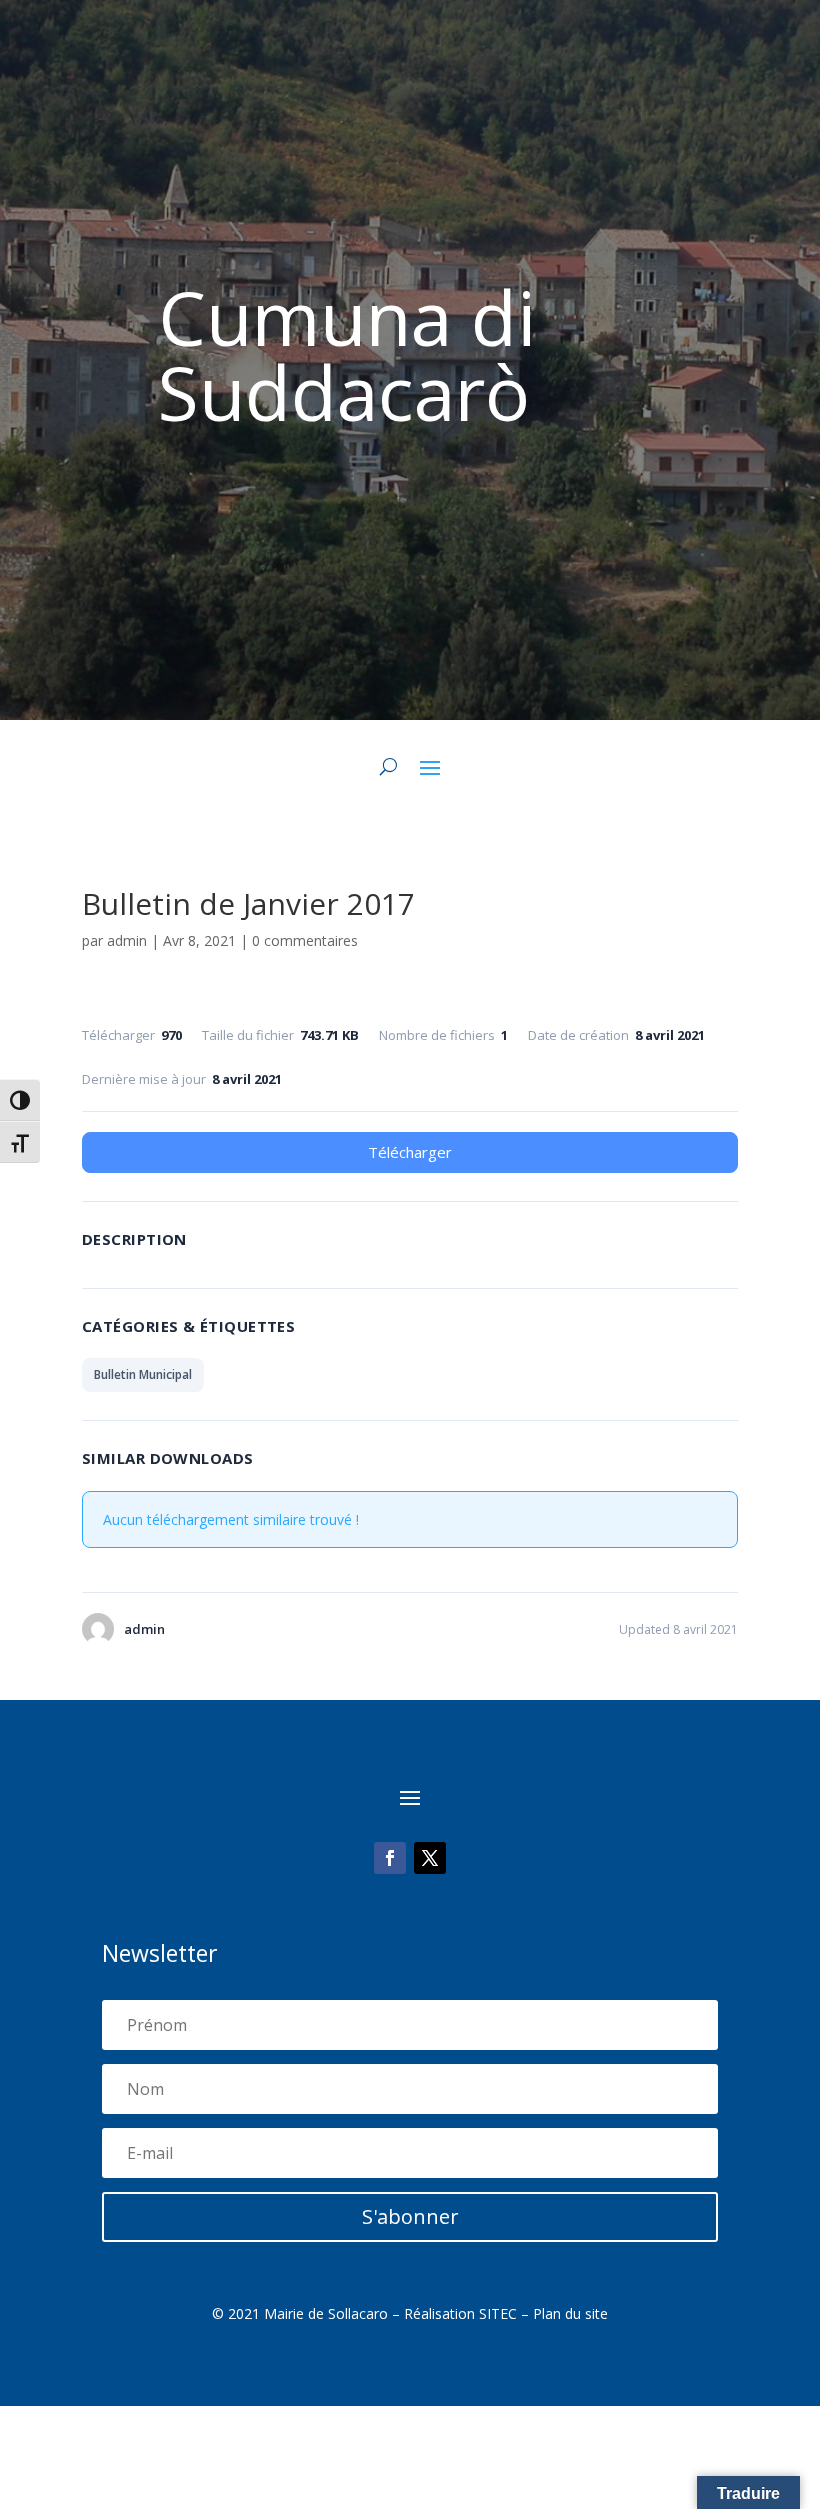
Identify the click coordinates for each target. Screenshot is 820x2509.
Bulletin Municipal (143, 1374)
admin (127, 940)
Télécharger (410, 1152)
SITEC (498, 2313)
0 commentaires (305, 940)
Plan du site (570, 2313)
